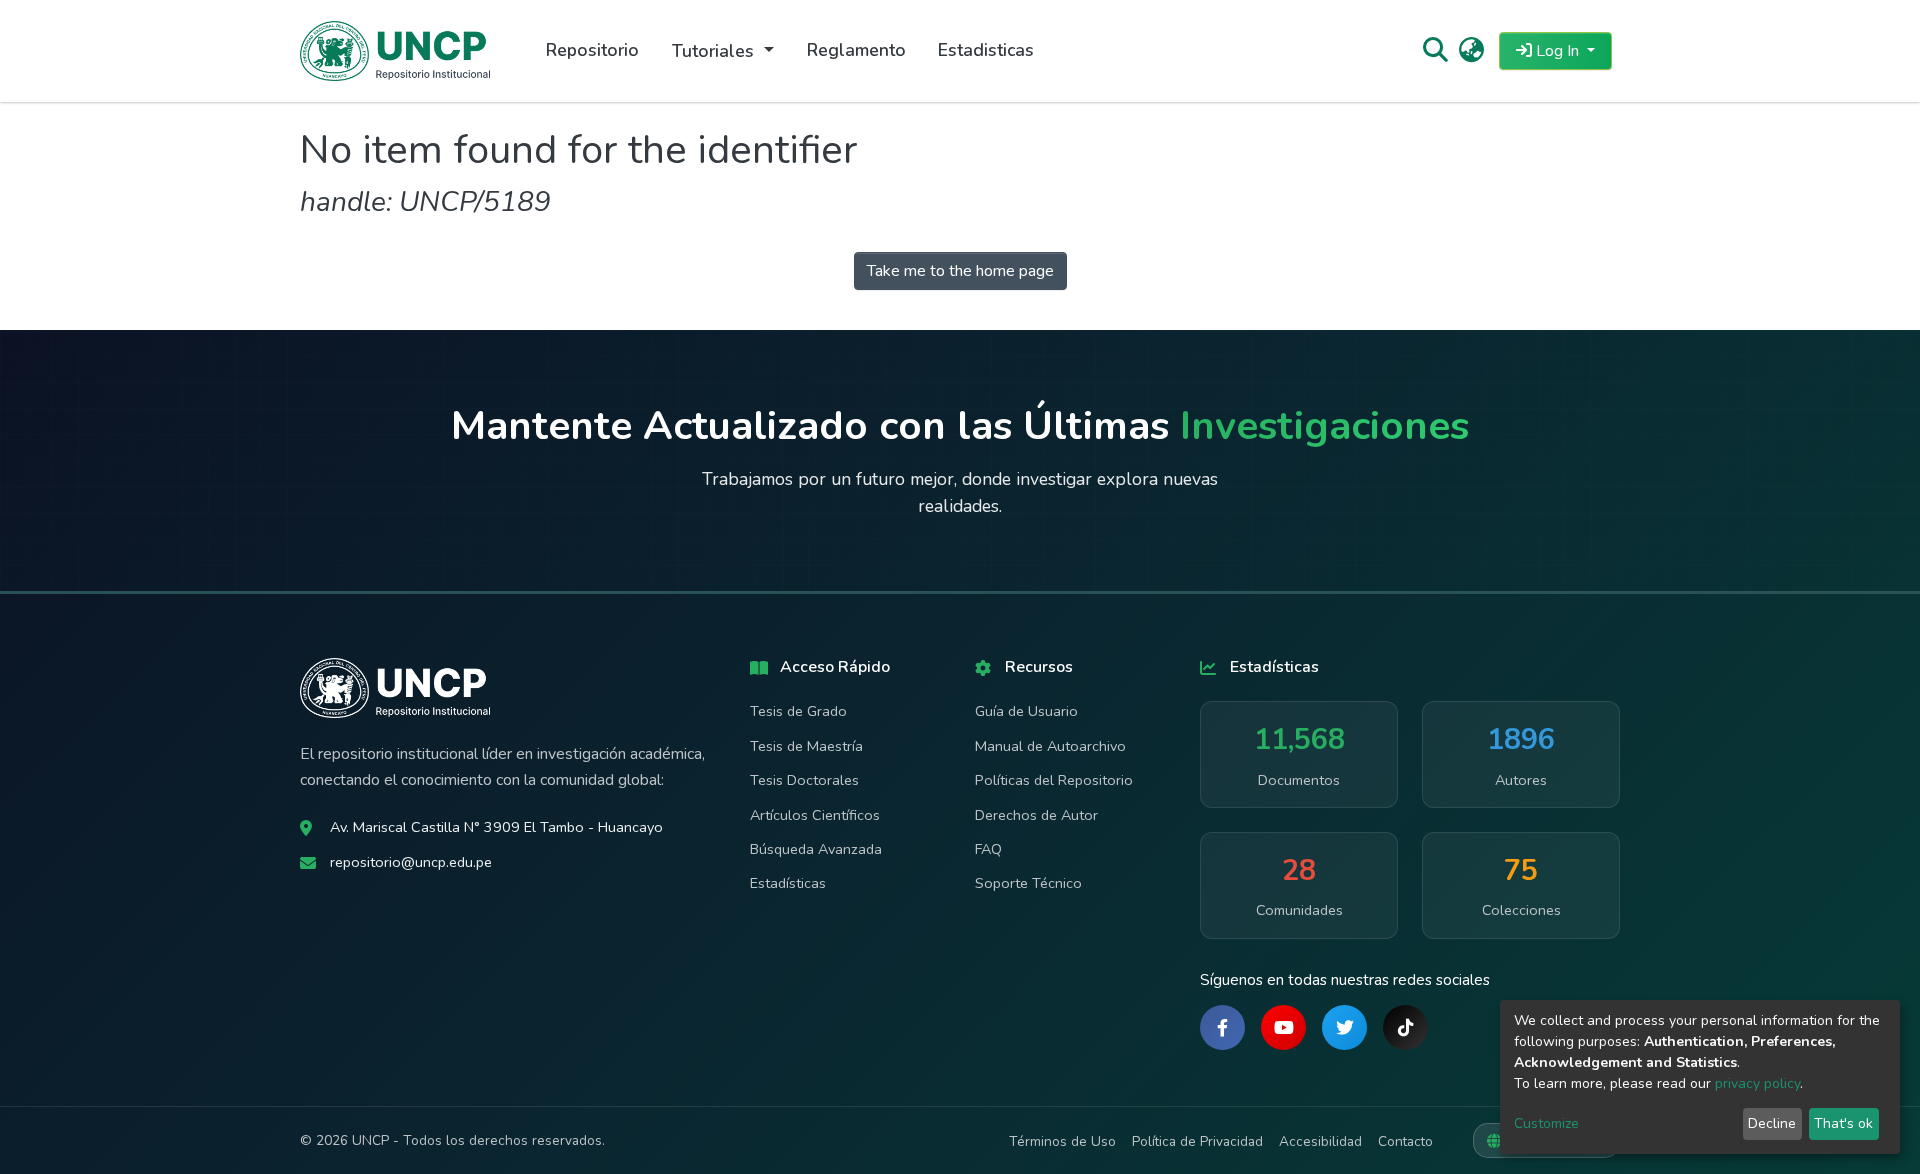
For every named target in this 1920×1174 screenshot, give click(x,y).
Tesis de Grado (798, 711)
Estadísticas (788, 883)
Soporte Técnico (1028, 883)
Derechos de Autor (1036, 815)
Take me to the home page (960, 271)
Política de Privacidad (1197, 1141)
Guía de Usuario (1026, 711)
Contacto (1405, 1141)
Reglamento (856, 50)
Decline (1772, 1123)
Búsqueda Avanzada (816, 849)
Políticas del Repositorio (1054, 780)
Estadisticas (986, 50)
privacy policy (1757, 1083)
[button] (1471, 51)
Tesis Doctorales (804, 780)
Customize (1546, 1123)
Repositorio (592, 50)
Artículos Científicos (815, 815)
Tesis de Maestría (806, 746)
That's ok (1843, 1123)
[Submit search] (1434, 51)
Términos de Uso (1062, 1141)
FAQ (988, 849)
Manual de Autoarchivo (1050, 746)
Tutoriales (715, 51)
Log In (1557, 51)
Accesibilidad (1320, 1141)
